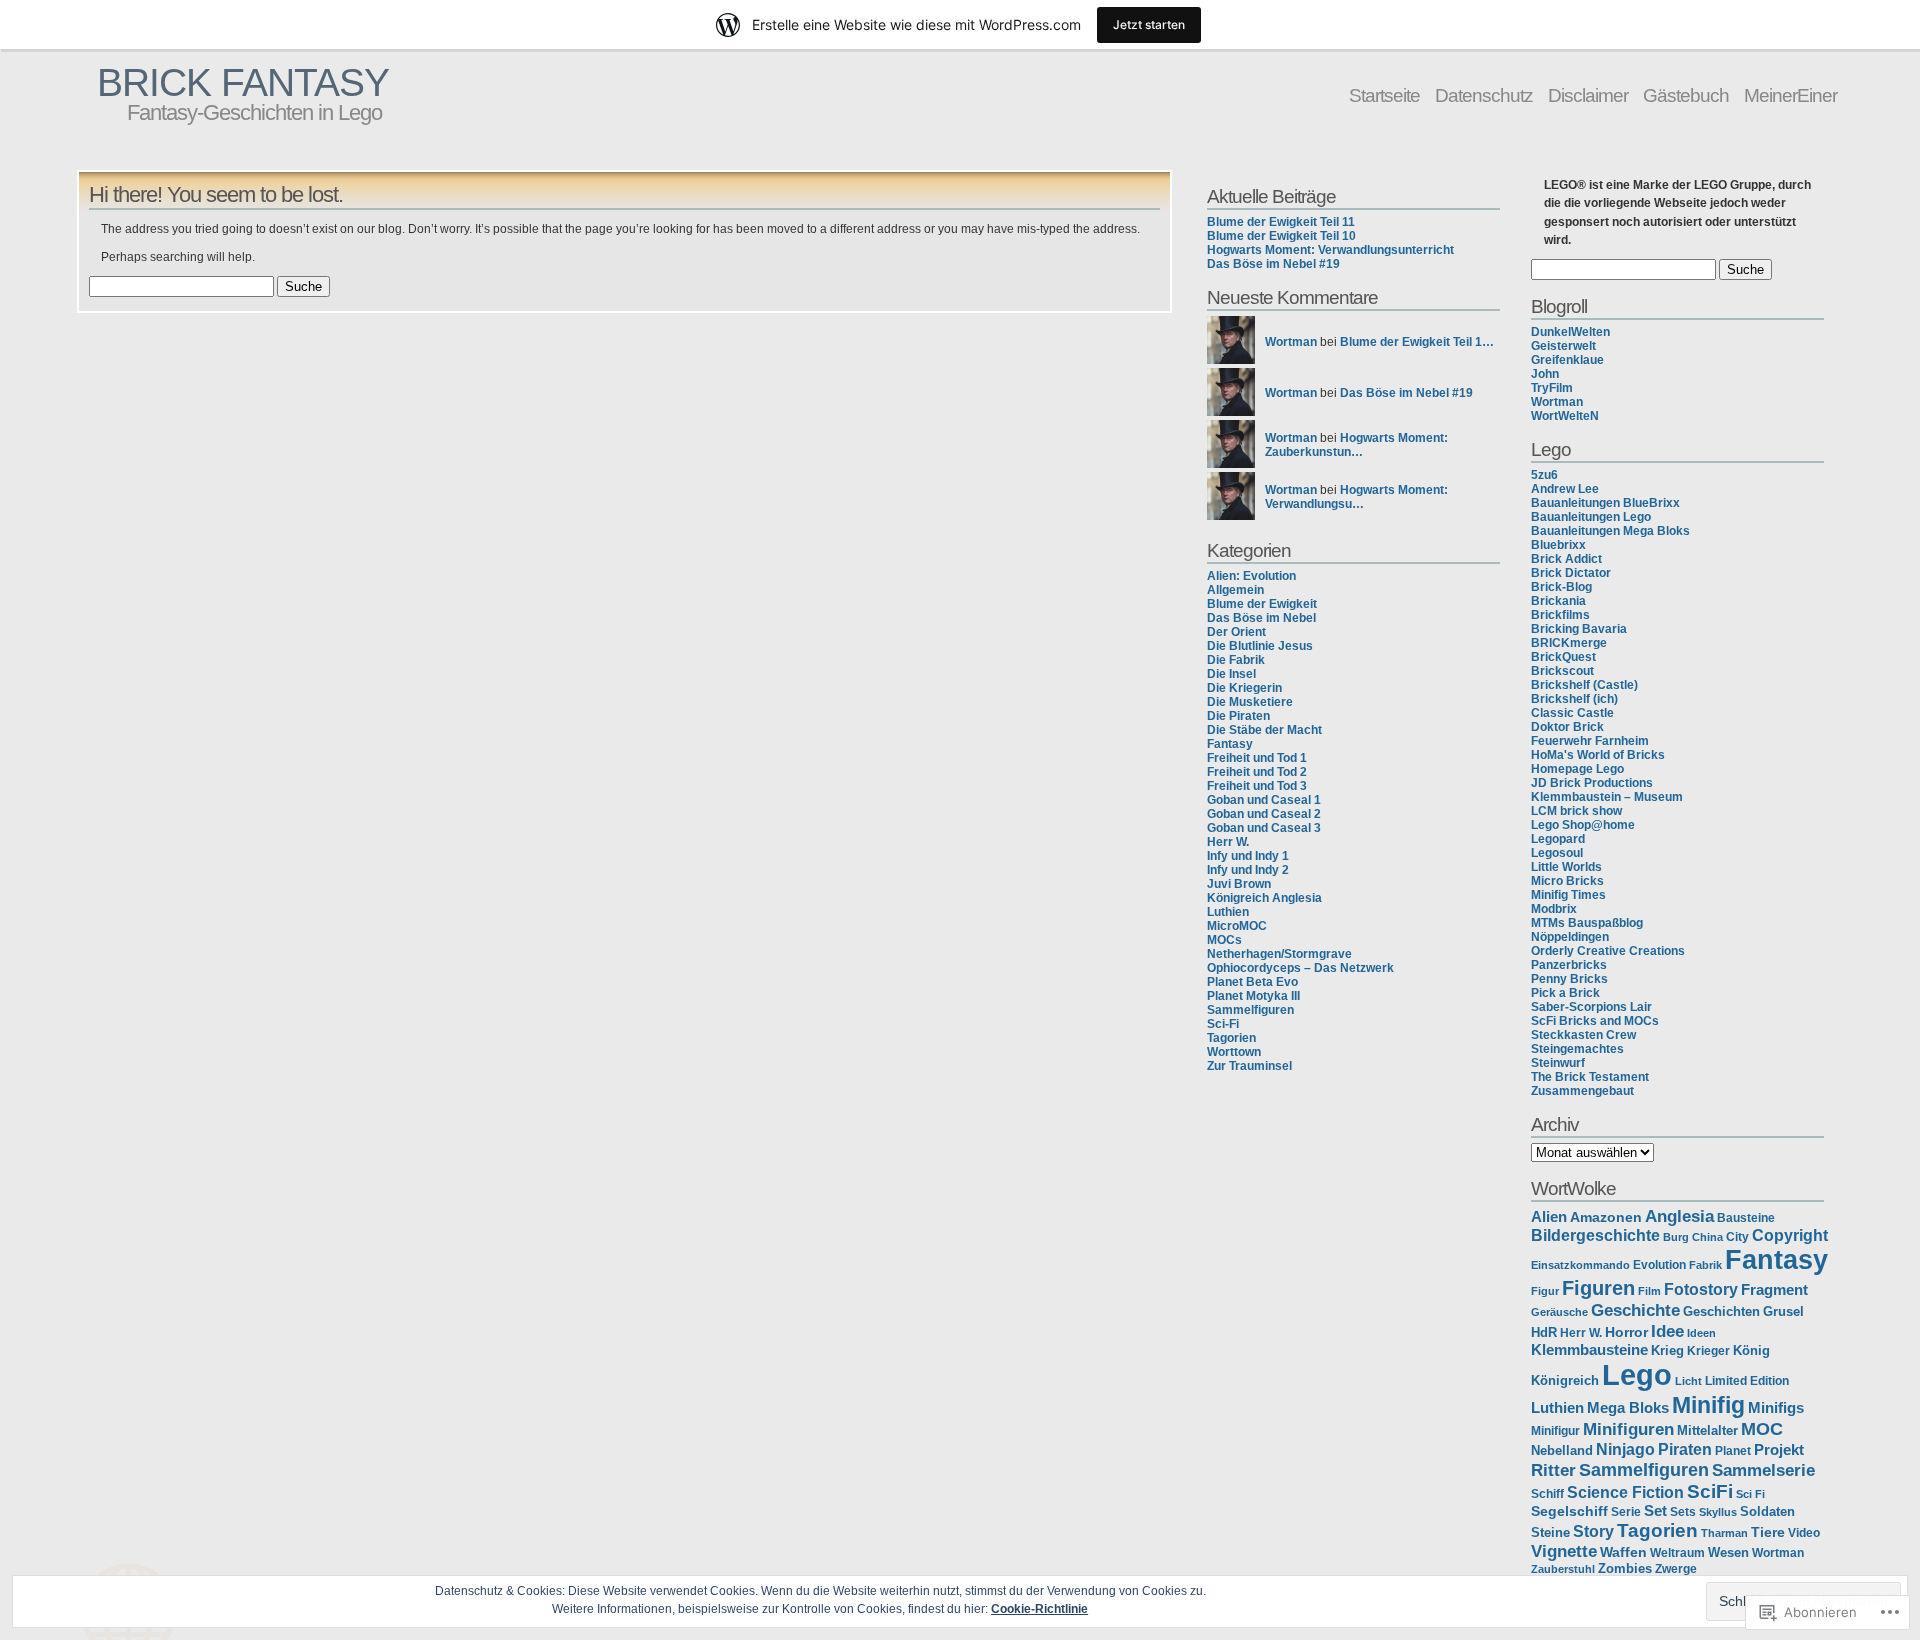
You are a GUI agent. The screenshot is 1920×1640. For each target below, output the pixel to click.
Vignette (1564, 1551)
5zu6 (1544, 475)
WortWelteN (1565, 416)
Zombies (1625, 1569)
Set (1655, 1511)
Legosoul (1557, 853)
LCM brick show (1576, 811)
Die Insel (1231, 674)
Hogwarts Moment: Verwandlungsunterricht (1330, 250)
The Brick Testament (1590, 1077)
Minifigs (1776, 1407)
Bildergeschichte (1595, 1235)
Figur (1545, 1291)
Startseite (1384, 95)
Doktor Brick (1567, 727)
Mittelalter (1707, 1431)
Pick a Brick (1565, 993)
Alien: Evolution (1251, 576)
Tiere (1768, 1532)
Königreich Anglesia (1264, 898)
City (1737, 1237)
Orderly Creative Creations (1608, 951)
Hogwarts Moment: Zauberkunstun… (1356, 445)
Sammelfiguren (1250, 1010)
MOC (1762, 1429)
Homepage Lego (1577, 769)
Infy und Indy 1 (1248, 856)
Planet (1733, 1451)
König (1751, 1351)
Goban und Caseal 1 (1264, 800)
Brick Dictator (1571, 573)
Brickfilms (1560, 615)
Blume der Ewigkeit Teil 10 (1281, 236)
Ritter (1553, 1470)
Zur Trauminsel (1249, 1066)
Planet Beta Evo (1252, 982)
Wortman (1291, 342)
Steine (1550, 1533)
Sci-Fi (1223, 1024)
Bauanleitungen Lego (1591, 517)
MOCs (1224, 940)
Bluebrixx (1558, 545)
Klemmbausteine (1589, 1350)
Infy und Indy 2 (1248, 870)
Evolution (1659, 1265)
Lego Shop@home (1583, 825)
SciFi (1710, 1491)
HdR (1544, 1332)
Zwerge (1676, 1569)
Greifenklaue (1567, 360)
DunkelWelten (1570, 332)
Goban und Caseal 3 (1264, 828)
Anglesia (1679, 1216)
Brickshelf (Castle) (1584, 685)
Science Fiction (1625, 1492)
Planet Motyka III (1253, 996)
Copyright (1790, 1235)
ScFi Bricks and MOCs (1595, 1021)
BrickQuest (1563, 657)
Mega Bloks (1628, 1407)
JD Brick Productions (1592, 783)
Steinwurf (1558, 1063)
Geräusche (1559, 1312)
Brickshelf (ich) (1574, 699)
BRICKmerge (1569, 643)
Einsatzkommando (1580, 1265)
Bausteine (1746, 1218)
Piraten (1685, 1449)
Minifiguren (1628, 1429)
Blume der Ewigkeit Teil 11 (1281, 222)
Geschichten (1721, 1312)
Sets (1683, 1512)
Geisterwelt (1563, 346)
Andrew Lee (1565, 489)
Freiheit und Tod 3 (1257, 786)
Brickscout (1562, 671)
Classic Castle (1572, 713)
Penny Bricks (1569, 979)
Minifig (1708, 1405)
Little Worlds (1566, 867)
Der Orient (1236, 632)
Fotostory (1701, 1289)
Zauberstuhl (1563, 1569)
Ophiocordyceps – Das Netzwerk (1300, 968)
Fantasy (1230, 744)
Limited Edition (1747, 1380)
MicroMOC (1237, 926)
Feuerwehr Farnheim (1590, 741)
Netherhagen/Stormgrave (1279, 954)
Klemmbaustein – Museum (1607, 797)
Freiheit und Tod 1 (1257, 758)
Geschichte (1635, 1310)
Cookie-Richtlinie (1039, 1609)
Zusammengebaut (1582, 1091)
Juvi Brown (1239, 884)
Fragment (1774, 1290)
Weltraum (1677, 1552)
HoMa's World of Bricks (1598, 755)
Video (1804, 1532)
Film (1649, 1291)
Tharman (1724, 1533)
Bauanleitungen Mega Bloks (1610, 531)
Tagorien (1231, 1038)
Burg (1676, 1237)
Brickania (1558, 601)
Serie (1626, 1511)
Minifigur (1555, 1431)
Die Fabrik (1236, 660)
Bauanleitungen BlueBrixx (1605, 503)
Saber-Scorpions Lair (1591, 1007)
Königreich (1565, 1380)
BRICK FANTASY (243, 82)
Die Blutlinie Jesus (1260, 646)
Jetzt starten (1149, 24)
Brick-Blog (1561, 587)
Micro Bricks (1567, 881)
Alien (1549, 1217)
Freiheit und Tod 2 (1257, 772)
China (1707, 1237)
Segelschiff (1569, 1511)
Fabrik (1705, 1265)
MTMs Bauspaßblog (1587, 923)
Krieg (1667, 1350)
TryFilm (1552, 388)
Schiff (1547, 1493)
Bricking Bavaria (1579, 629)
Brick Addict (1566, 559)
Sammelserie (1763, 1470)
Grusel (1783, 1311)
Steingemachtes (1577, 1049)
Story (1593, 1531)
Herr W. (1228, 842)
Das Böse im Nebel (1261, 618)
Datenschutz (1484, 95)
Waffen (1623, 1552)
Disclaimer (1588, 95)
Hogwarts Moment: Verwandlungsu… (1356, 497)
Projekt (1779, 1449)
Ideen (1701, 1333)
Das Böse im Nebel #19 (1273, 264)
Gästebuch (1686, 95)
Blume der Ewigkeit (1262, 604)
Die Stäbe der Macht (1264, 730)
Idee (1667, 1331)
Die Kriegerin (1244, 688)
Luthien (1228, 912)
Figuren (1598, 1287)
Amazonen (1606, 1217)
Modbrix (1554, 909)
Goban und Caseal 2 (1264, 814)
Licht (1688, 1381)
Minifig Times (1568, 895)
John (1545, 374)
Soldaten (1767, 1511)
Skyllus (1718, 1512)
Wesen (1728, 1553)
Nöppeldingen (1570, 937)
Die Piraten (1238, 716)
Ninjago (1625, 1449)
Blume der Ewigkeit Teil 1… (1417, 342)
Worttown (1234, 1052)
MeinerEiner (1790, 95)
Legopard (1558, 839)
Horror (1626, 1332)
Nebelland (1562, 1450)
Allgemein (1235, 590)
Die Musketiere (1250, 702)
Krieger (1708, 1350)
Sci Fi (1750, 1494)
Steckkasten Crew (1583, 1035)
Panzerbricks (1569, 965)
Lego (1637, 1374)
